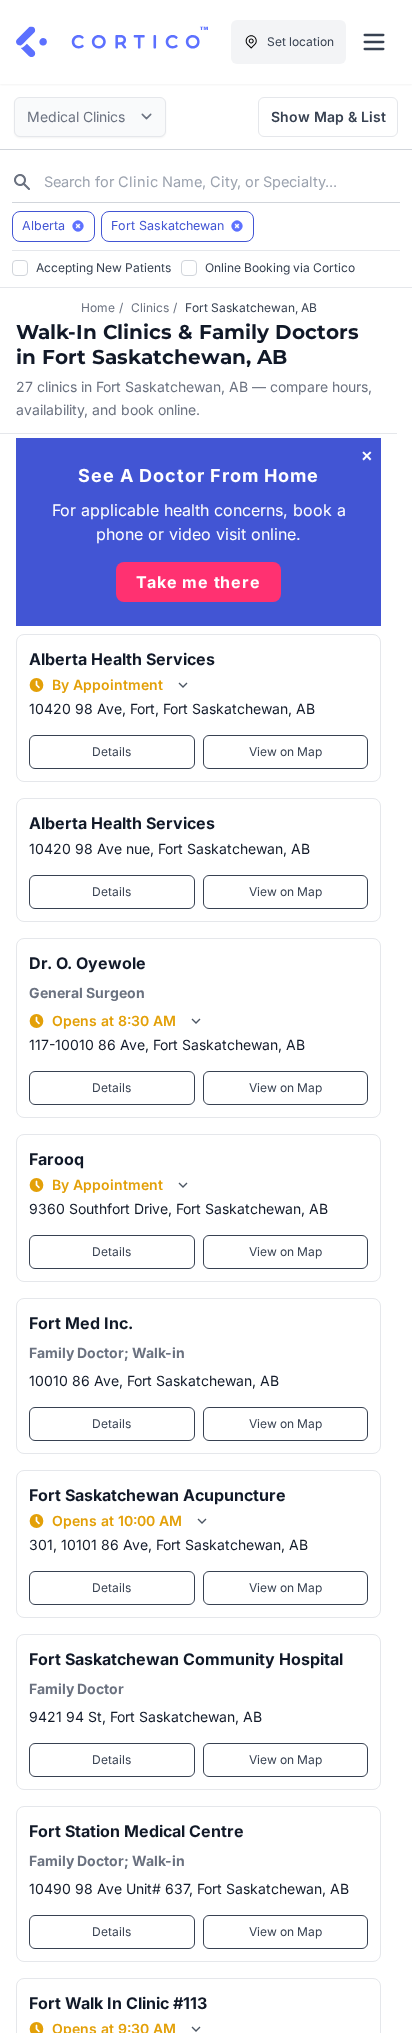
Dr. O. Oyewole (87, 963)
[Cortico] (112, 42)
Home (98, 307)
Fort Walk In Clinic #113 (118, 2003)
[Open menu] (374, 42)
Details (111, 751)
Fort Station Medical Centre (136, 1831)
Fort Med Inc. (81, 1323)
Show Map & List (328, 116)
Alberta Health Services (122, 659)
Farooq (56, 1159)
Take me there (198, 582)
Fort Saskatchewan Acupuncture (157, 1495)
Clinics (150, 307)
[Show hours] (183, 685)
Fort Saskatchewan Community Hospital (186, 1659)
